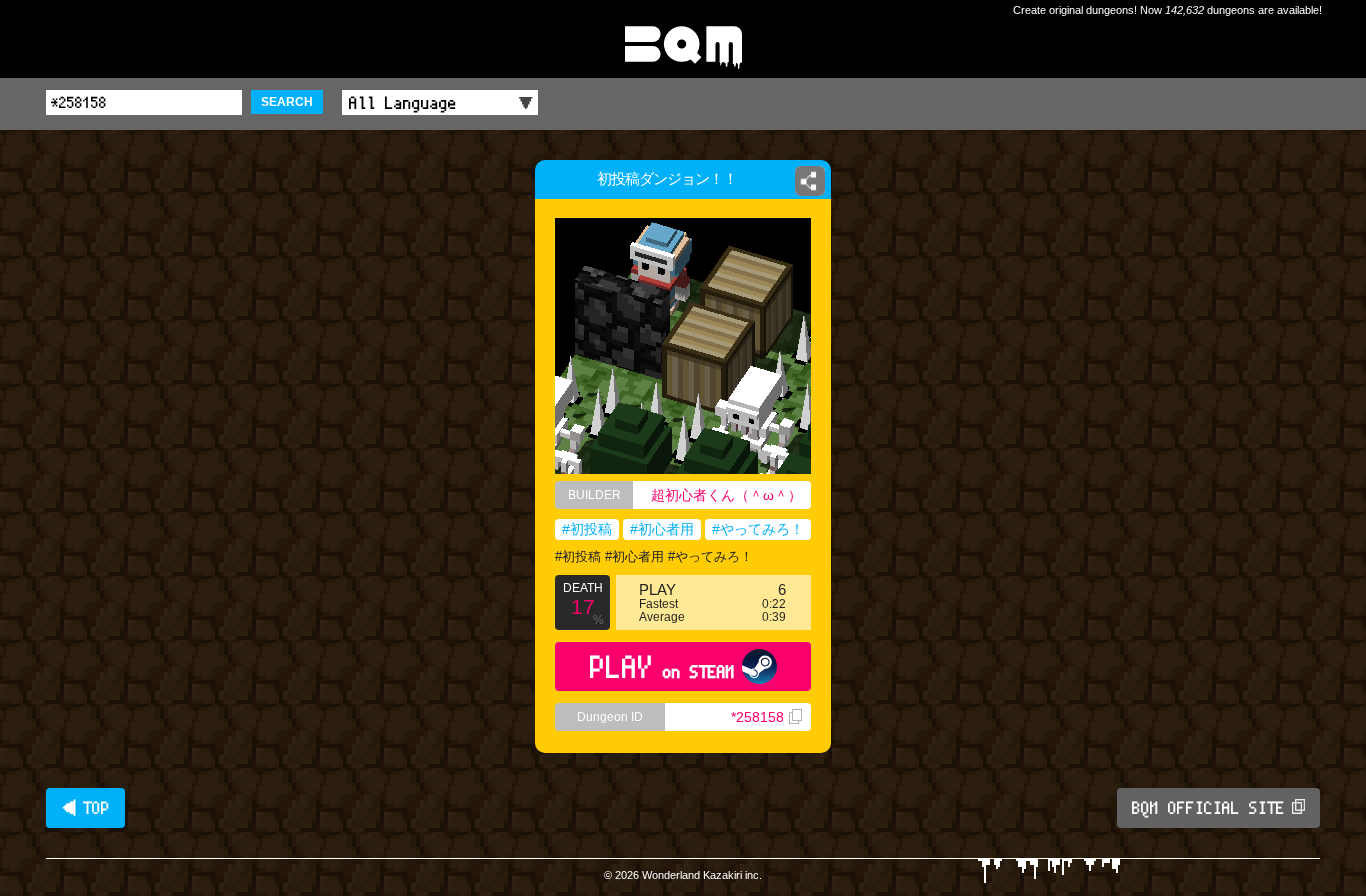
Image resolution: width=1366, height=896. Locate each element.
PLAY (662, 666)
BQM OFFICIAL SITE (1208, 808)
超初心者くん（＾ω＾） (726, 495)
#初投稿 (587, 529)
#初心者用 (662, 529)
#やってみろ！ (758, 529)
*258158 (757, 717)
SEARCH (287, 102)
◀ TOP (85, 808)
